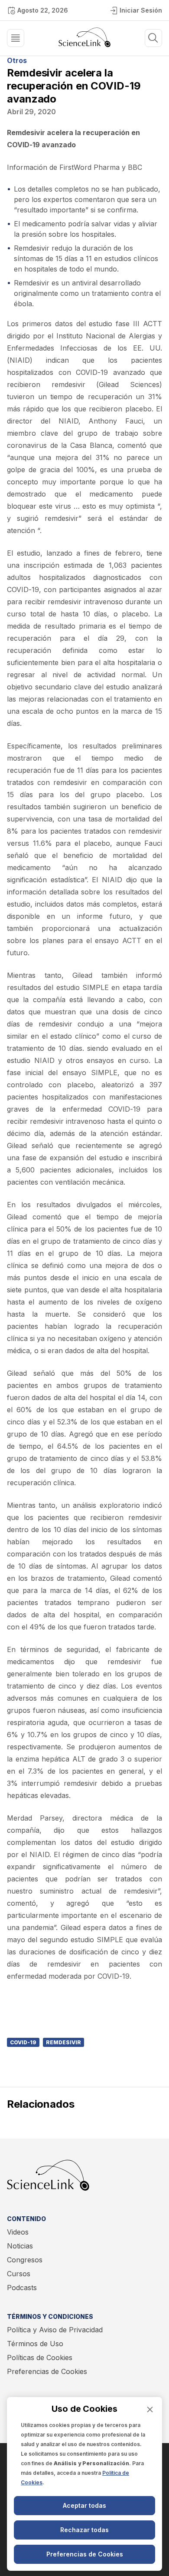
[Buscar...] (16, 38)
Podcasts (22, 2288)
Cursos (19, 2274)
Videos (18, 2232)
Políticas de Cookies (40, 2357)
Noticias (20, 2246)
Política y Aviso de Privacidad (55, 2330)
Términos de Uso (35, 2344)
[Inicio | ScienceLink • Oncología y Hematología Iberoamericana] (84, 45)
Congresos (25, 2260)
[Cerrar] (150, 2409)
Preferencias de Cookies (47, 2371)
